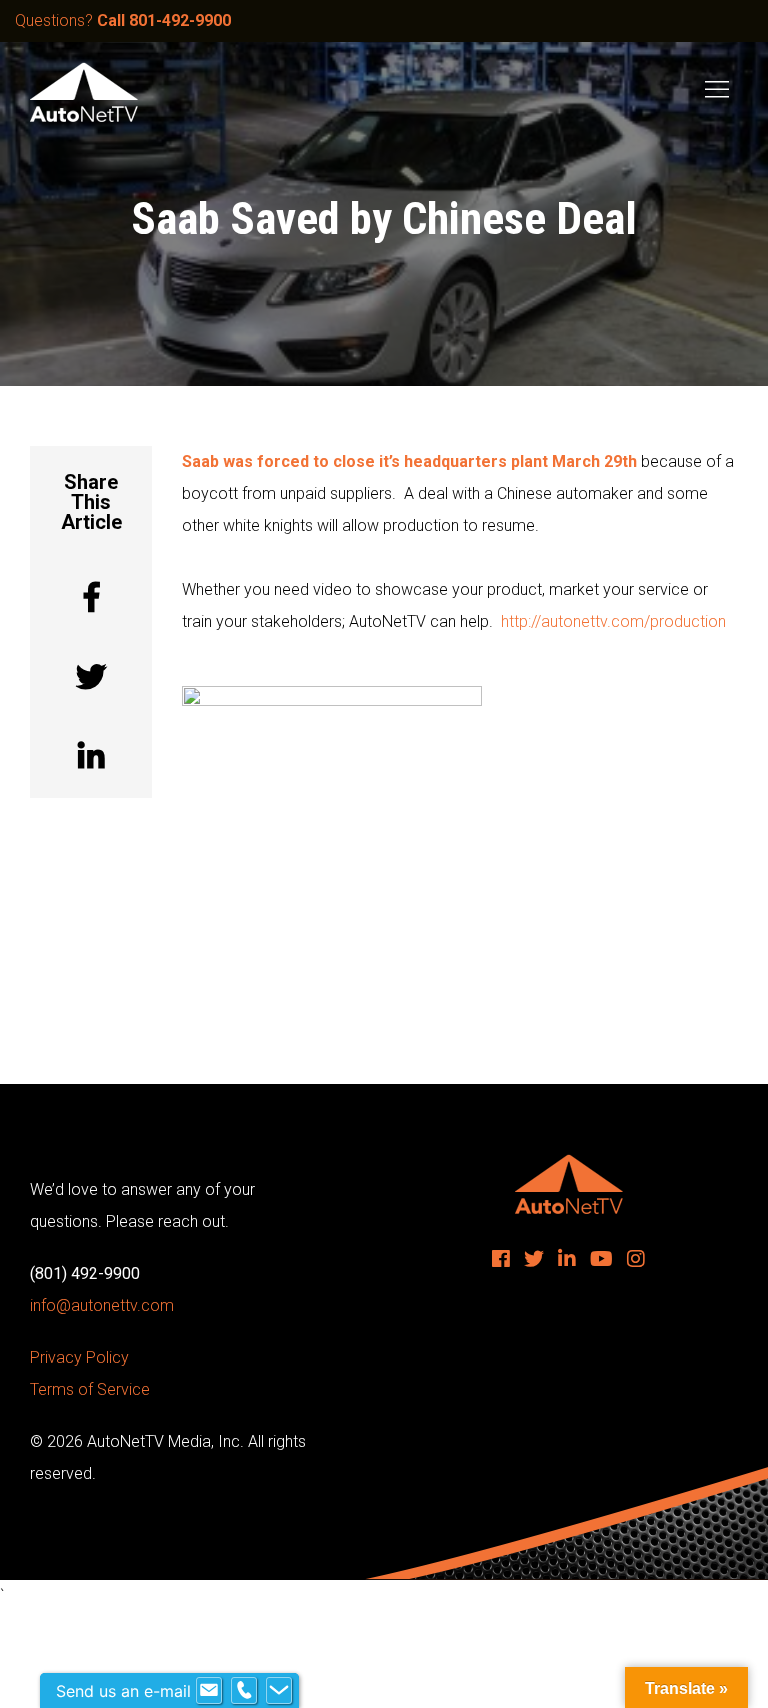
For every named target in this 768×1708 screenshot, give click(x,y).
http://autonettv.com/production (613, 621)
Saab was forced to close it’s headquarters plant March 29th (411, 461)
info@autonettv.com (102, 1305)
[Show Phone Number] (244, 1691)
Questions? (123, 20)
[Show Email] (209, 1691)
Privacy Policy (79, 1357)
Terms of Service (90, 1389)
